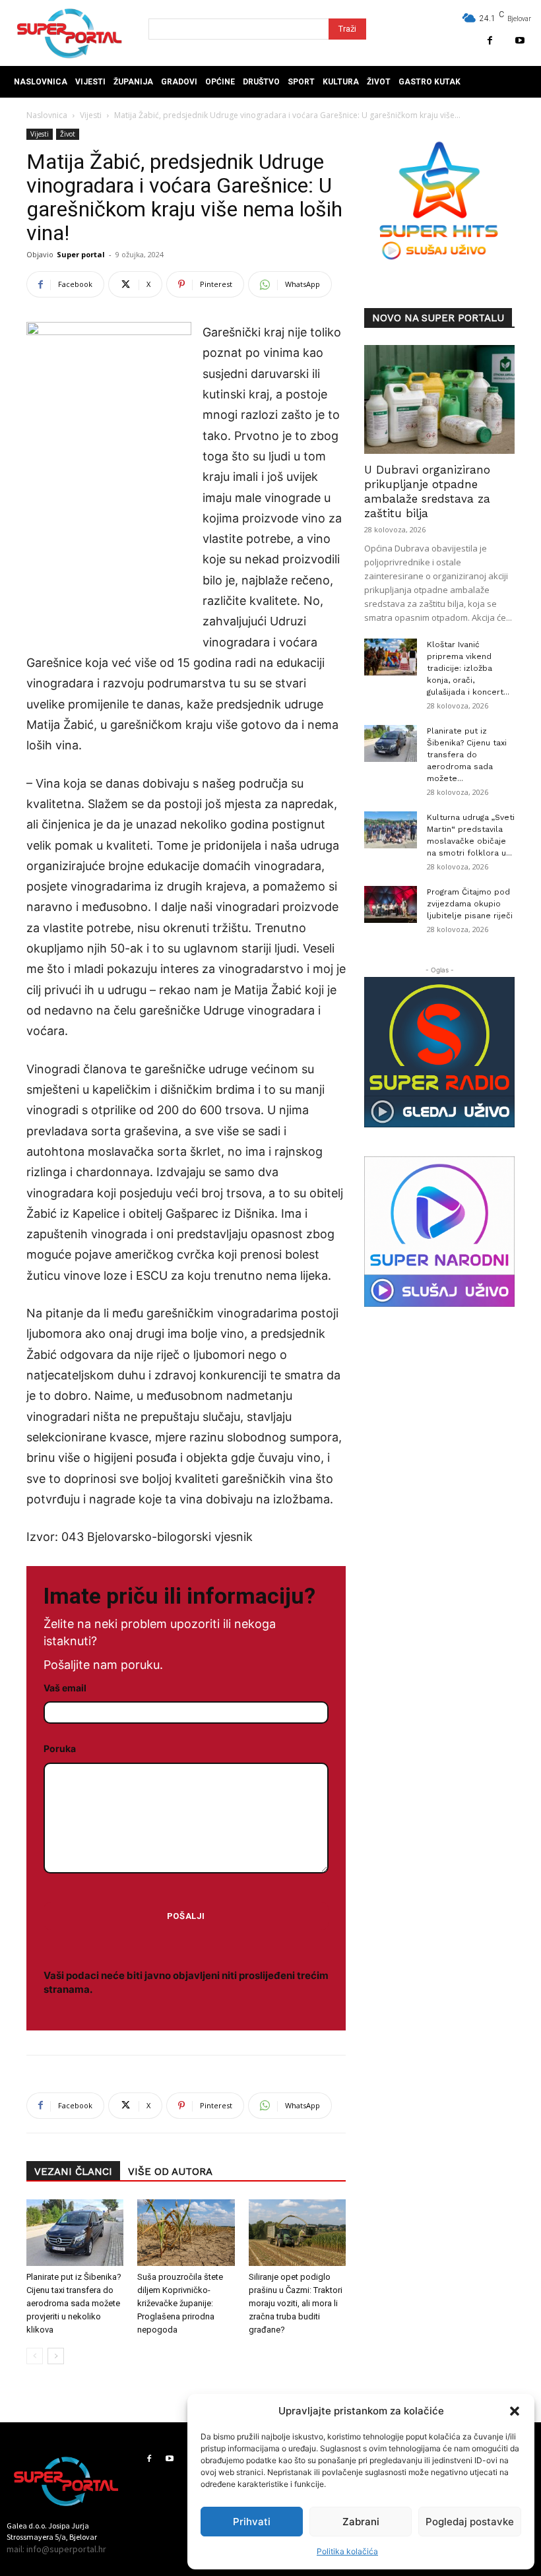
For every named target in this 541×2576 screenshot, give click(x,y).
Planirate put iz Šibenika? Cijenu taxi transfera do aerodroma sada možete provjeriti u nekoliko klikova (74, 2303)
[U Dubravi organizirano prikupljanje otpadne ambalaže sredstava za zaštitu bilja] (439, 399)
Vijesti (91, 115)
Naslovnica (47, 115)
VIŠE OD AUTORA (170, 2172)
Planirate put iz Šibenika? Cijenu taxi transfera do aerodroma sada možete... (467, 755)
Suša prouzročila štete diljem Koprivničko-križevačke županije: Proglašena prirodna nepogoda (180, 2303)
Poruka (60, 1748)
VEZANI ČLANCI (73, 2172)
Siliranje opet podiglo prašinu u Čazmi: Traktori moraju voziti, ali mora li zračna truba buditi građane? (296, 2303)
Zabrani (361, 2522)
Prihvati (252, 2522)
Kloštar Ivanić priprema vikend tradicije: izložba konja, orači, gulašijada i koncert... (468, 668)
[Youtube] (520, 41)
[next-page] (56, 2356)
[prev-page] (35, 2356)
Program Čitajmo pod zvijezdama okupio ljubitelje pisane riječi (470, 904)
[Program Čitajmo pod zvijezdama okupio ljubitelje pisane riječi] (391, 904)
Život (68, 134)
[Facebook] (490, 41)
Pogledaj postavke (470, 2522)
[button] (515, 2411)
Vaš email (65, 1688)
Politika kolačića (347, 2551)
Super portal (81, 254)
